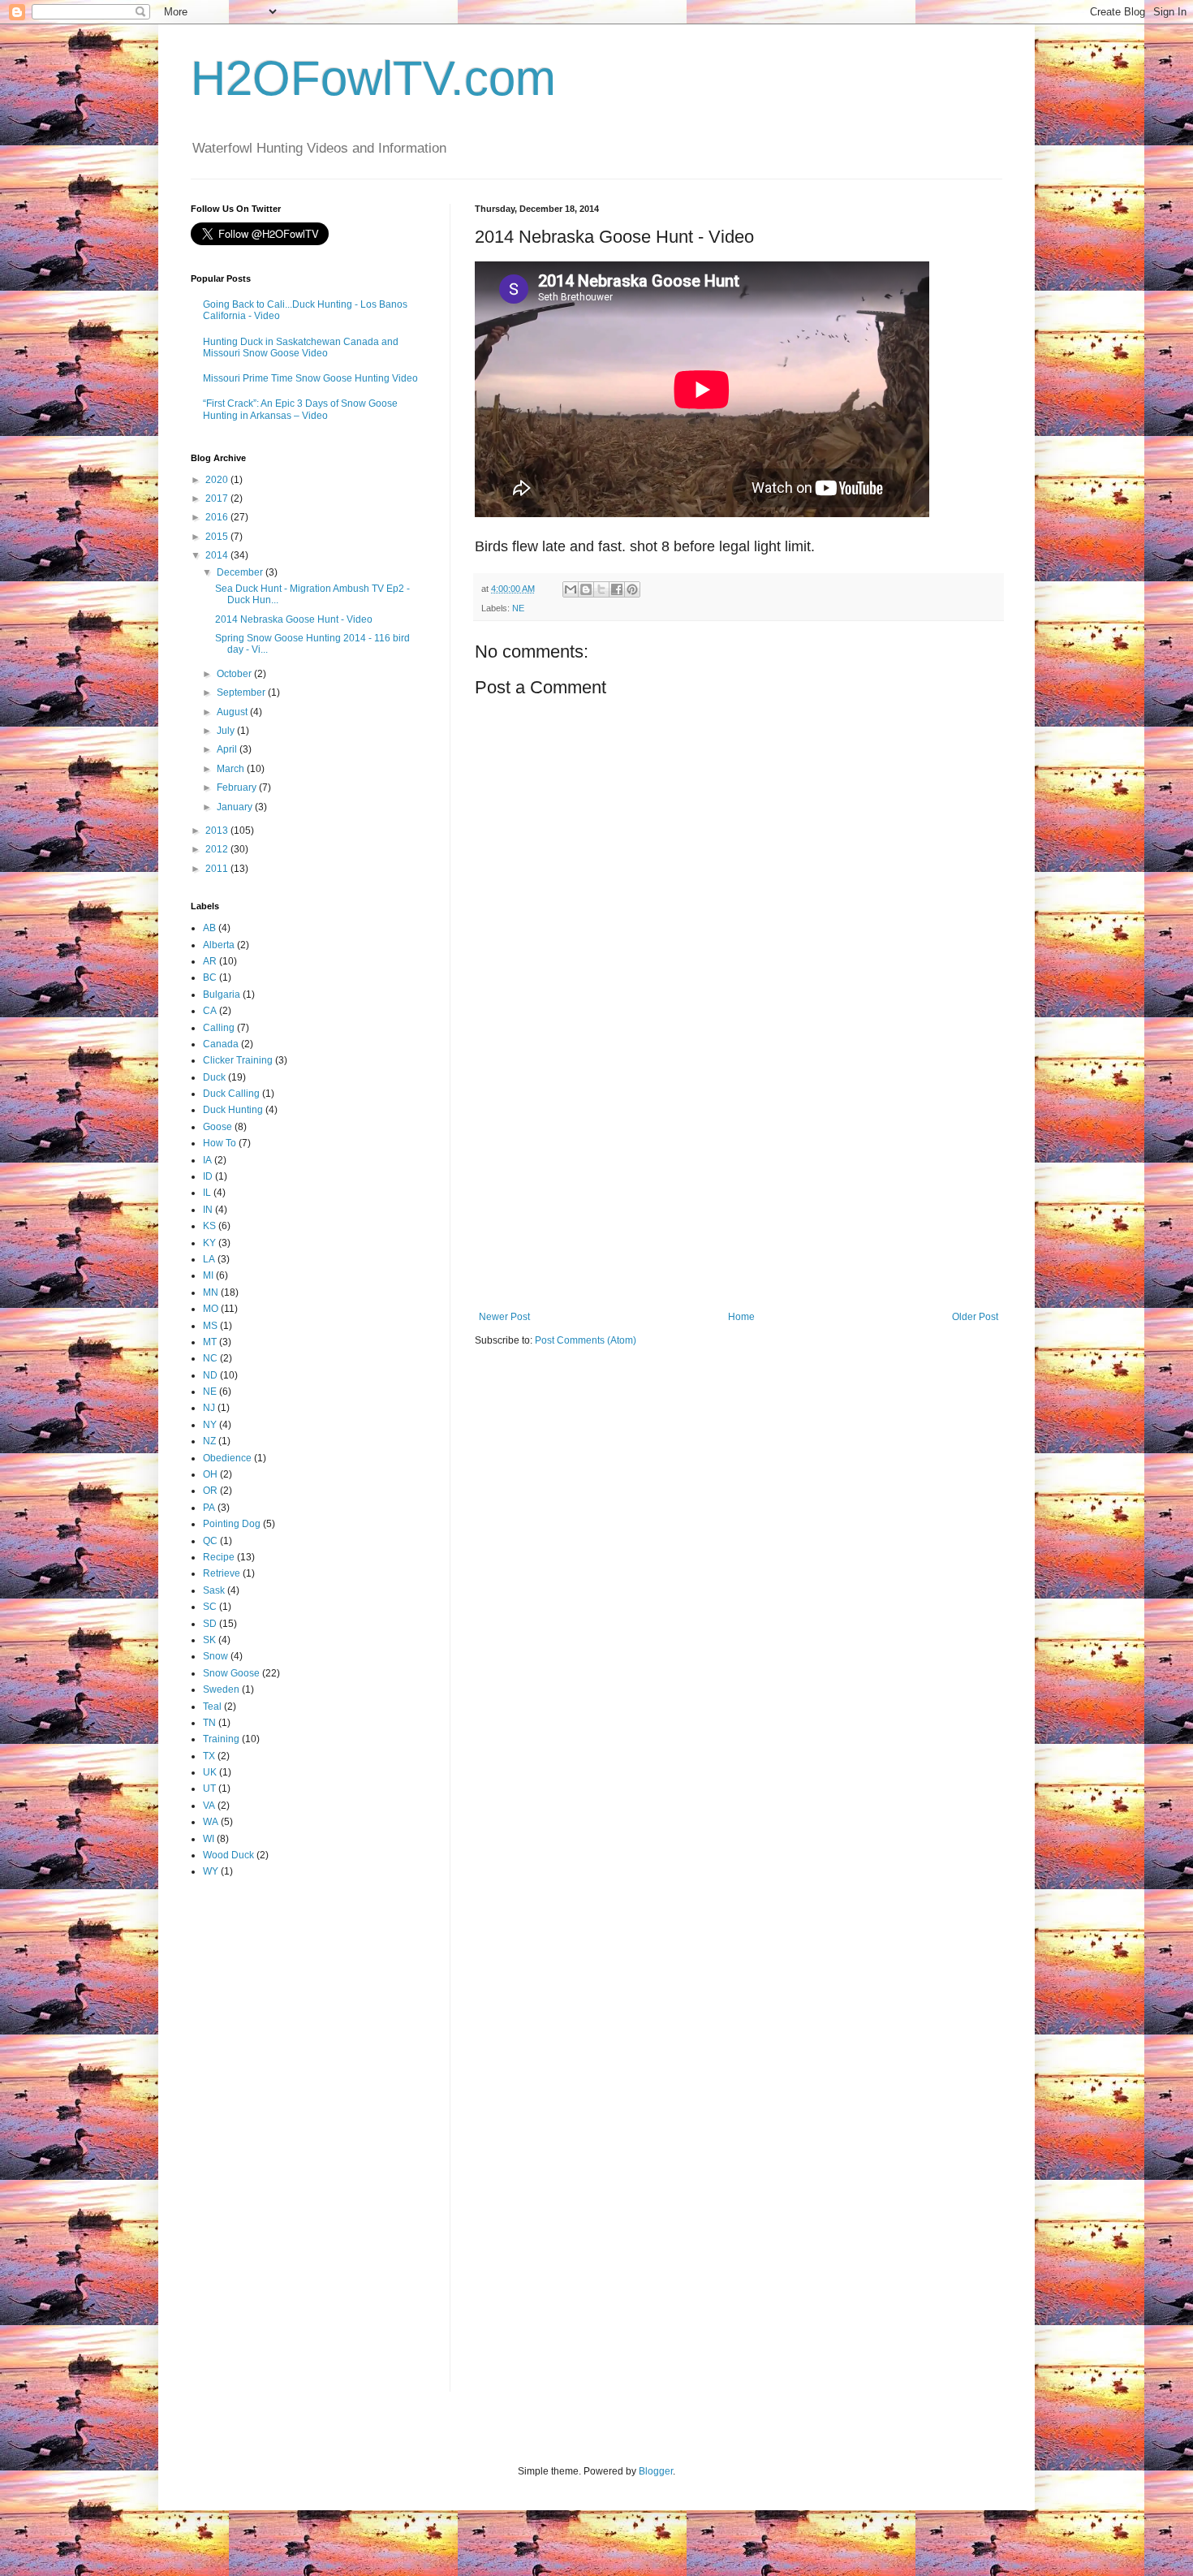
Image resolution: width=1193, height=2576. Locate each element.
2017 (218, 498)
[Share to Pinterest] (632, 589)
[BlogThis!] (586, 589)
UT (209, 1789)
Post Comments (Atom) (586, 1340)
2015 (218, 537)
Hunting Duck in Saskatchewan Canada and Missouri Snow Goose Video (301, 347)
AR (210, 961)
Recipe (219, 1557)
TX (209, 1756)
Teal (212, 1707)
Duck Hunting (233, 1110)
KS (209, 1226)
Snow (215, 1656)
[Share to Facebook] (617, 589)
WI (209, 1839)
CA (210, 1011)
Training (221, 1739)
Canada (221, 1044)
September (242, 693)
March (232, 769)
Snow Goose (231, 1673)
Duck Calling (231, 1094)
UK (210, 1772)
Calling (219, 1028)
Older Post (975, 1317)
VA (209, 1806)
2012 (218, 849)
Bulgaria (222, 995)
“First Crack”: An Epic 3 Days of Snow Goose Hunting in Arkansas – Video (300, 409)
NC (210, 1358)
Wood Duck (228, 1855)
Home (741, 1317)
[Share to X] (601, 589)
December (241, 572)
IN (208, 1210)
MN (211, 1292)
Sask (214, 1590)
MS (210, 1326)
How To (220, 1143)
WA (211, 1822)
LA (209, 1259)
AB (209, 928)
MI (208, 1275)
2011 (218, 869)
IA (207, 1160)
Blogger (656, 2471)
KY (209, 1243)
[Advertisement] (739, 1177)
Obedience (227, 1458)
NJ (209, 1408)
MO (211, 1309)
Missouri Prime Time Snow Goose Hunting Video (310, 378)
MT (210, 1342)
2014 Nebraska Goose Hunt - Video (294, 619)
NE (518, 608)
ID (208, 1176)
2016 (218, 517)
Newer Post (504, 1317)
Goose (217, 1127)
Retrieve (222, 1573)
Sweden (221, 1689)
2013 (218, 831)
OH (210, 1474)
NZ (209, 1441)
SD (210, 1624)
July (227, 731)
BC (210, 977)
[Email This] (571, 589)
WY (211, 1871)
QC (210, 1541)
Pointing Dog (232, 1524)
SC (210, 1607)
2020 (218, 480)
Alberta (219, 945)
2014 (218, 555)
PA (209, 1508)
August (233, 712)
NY (210, 1425)
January (236, 807)
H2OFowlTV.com (373, 78)
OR (210, 1491)
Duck (214, 1077)
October (235, 674)
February (238, 787)
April (228, 749)
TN (209, 1723)
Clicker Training (238, 1060)
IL (207, 1193)
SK (209, 1640)
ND (210, 1375)
